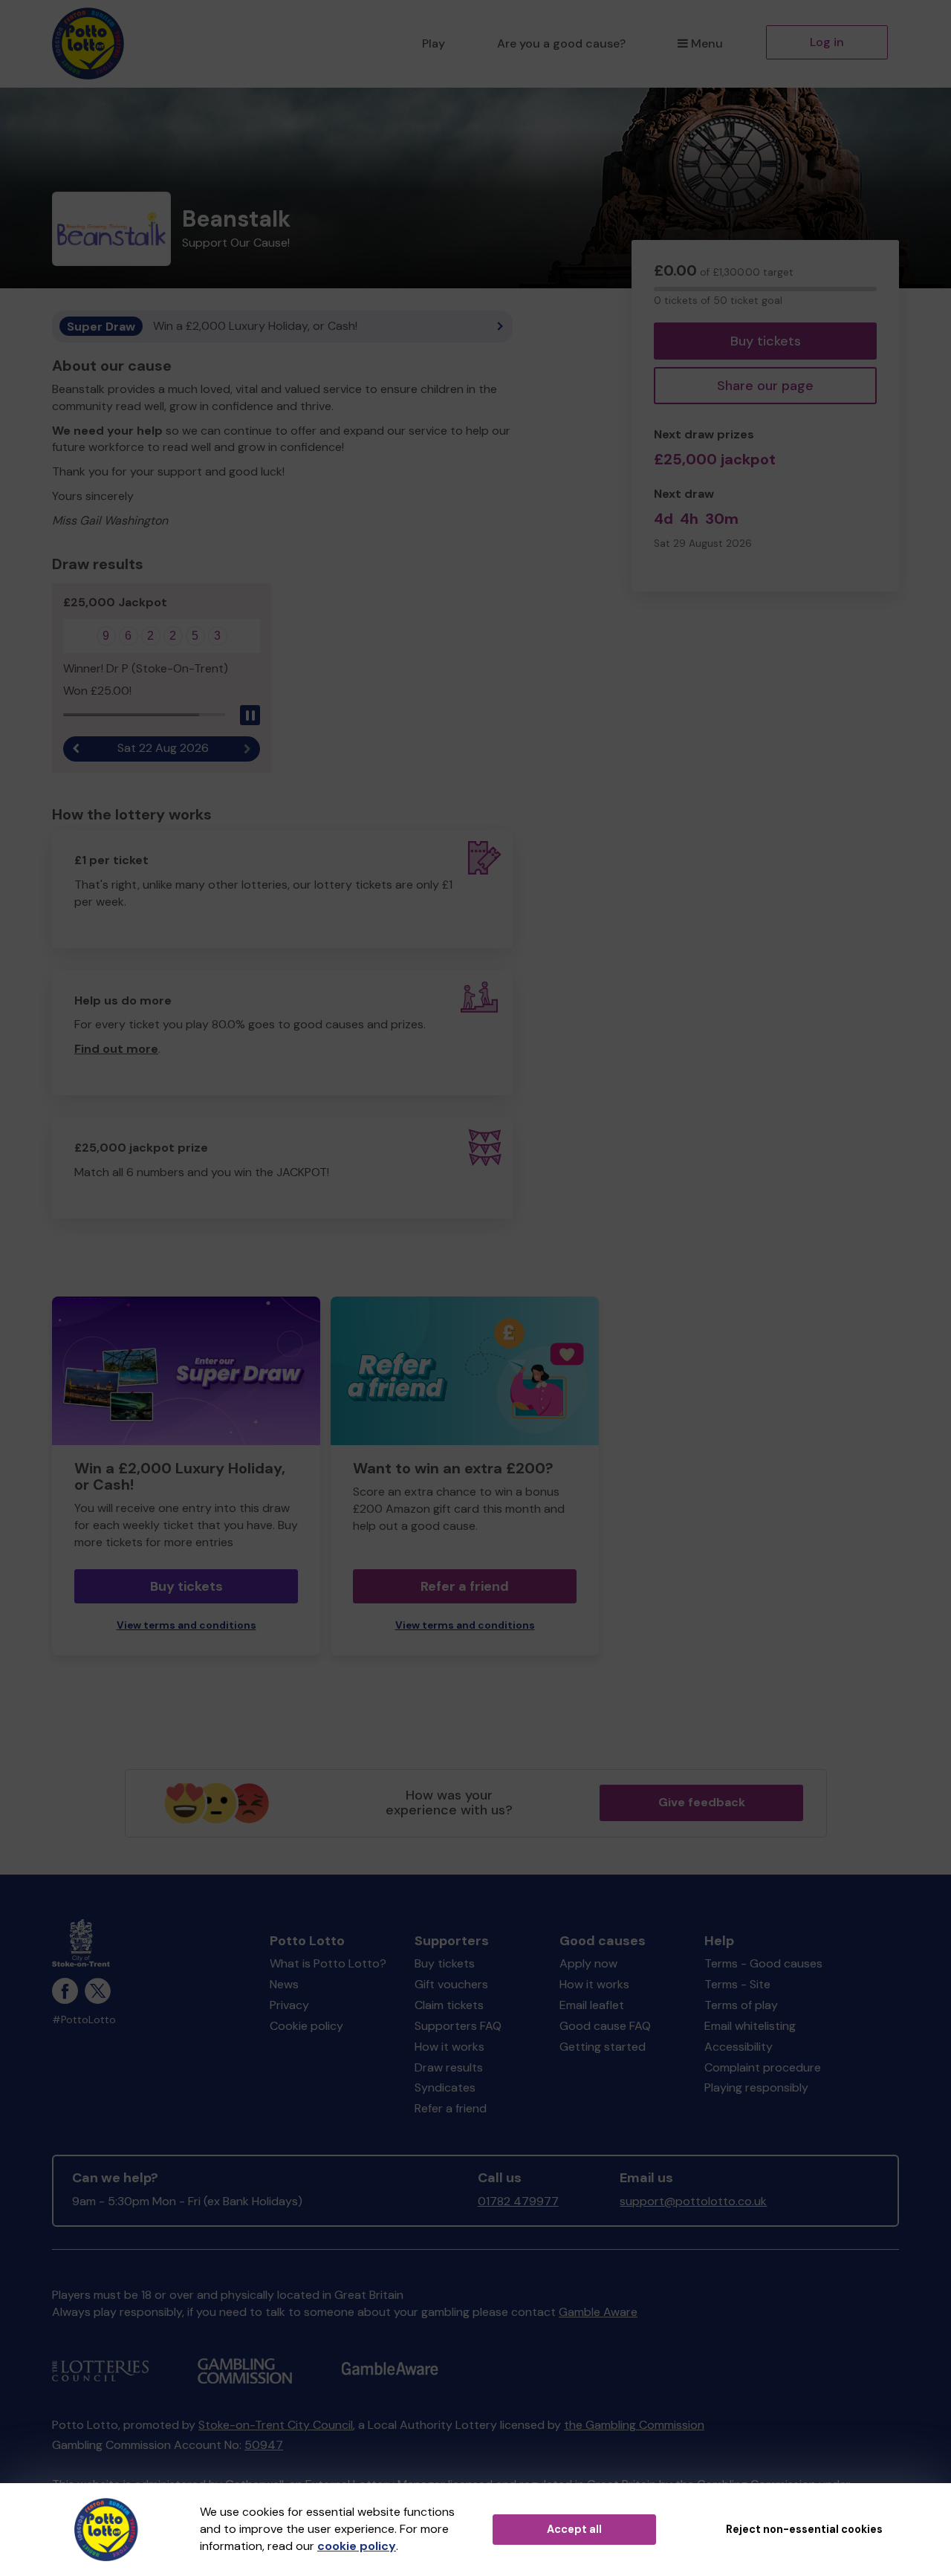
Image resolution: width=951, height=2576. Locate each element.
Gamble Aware (598, 2312)
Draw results (449, 2067)
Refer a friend (465, 1586)
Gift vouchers (451, 1984)
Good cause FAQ (605, 2026)
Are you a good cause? (561, 43)
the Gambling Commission (634, 2425)
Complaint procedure (763, 2067)
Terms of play (741, 2005)
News (284, 1984)
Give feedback (702, 1802)
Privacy (289, 2005)
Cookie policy (306, 2026)
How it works (449, 2047)
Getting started (603, 2047)
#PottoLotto (84, 2020)
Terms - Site (737, 1984)
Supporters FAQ (458, 2026)
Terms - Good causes (763, 1963)
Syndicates (445, 2087)
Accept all (574, 2529)
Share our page (765, 386)
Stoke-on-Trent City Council (276, 2425)
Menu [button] (707, 43)
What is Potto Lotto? (328, 1963)
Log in (827, 42)
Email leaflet (592, 2005)
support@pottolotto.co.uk (693, 2201)
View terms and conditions (186, 1625)
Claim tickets (449, 2005)
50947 (264, 2445)
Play (434, 43)
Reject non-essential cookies (804, 2529)
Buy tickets (766, 341)
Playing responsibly (756, 2087)
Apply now (588, 1963)
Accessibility (739, 2047)
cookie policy (357, 2546)
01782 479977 (518, 2201)
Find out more (116, 1049)
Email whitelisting (750, 2026)
